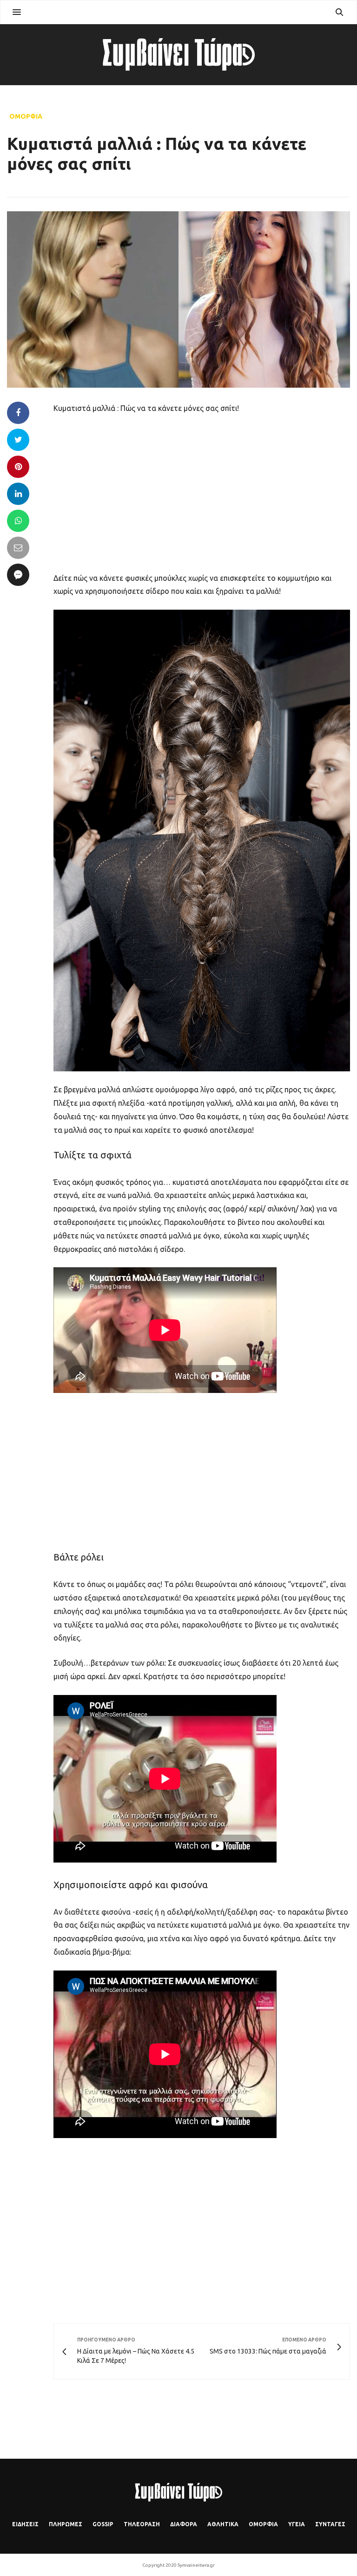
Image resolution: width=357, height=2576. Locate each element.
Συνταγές (330, 2524)
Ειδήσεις (25, 2524)
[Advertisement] (202, 492)
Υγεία (297, 2524)
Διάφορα (184, 2524)
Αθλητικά (223, 2524)
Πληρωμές (66, 2524)
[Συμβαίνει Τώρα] (178, 54)
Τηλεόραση (142, 2524)
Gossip (103, 2524)
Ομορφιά (26, 116)
